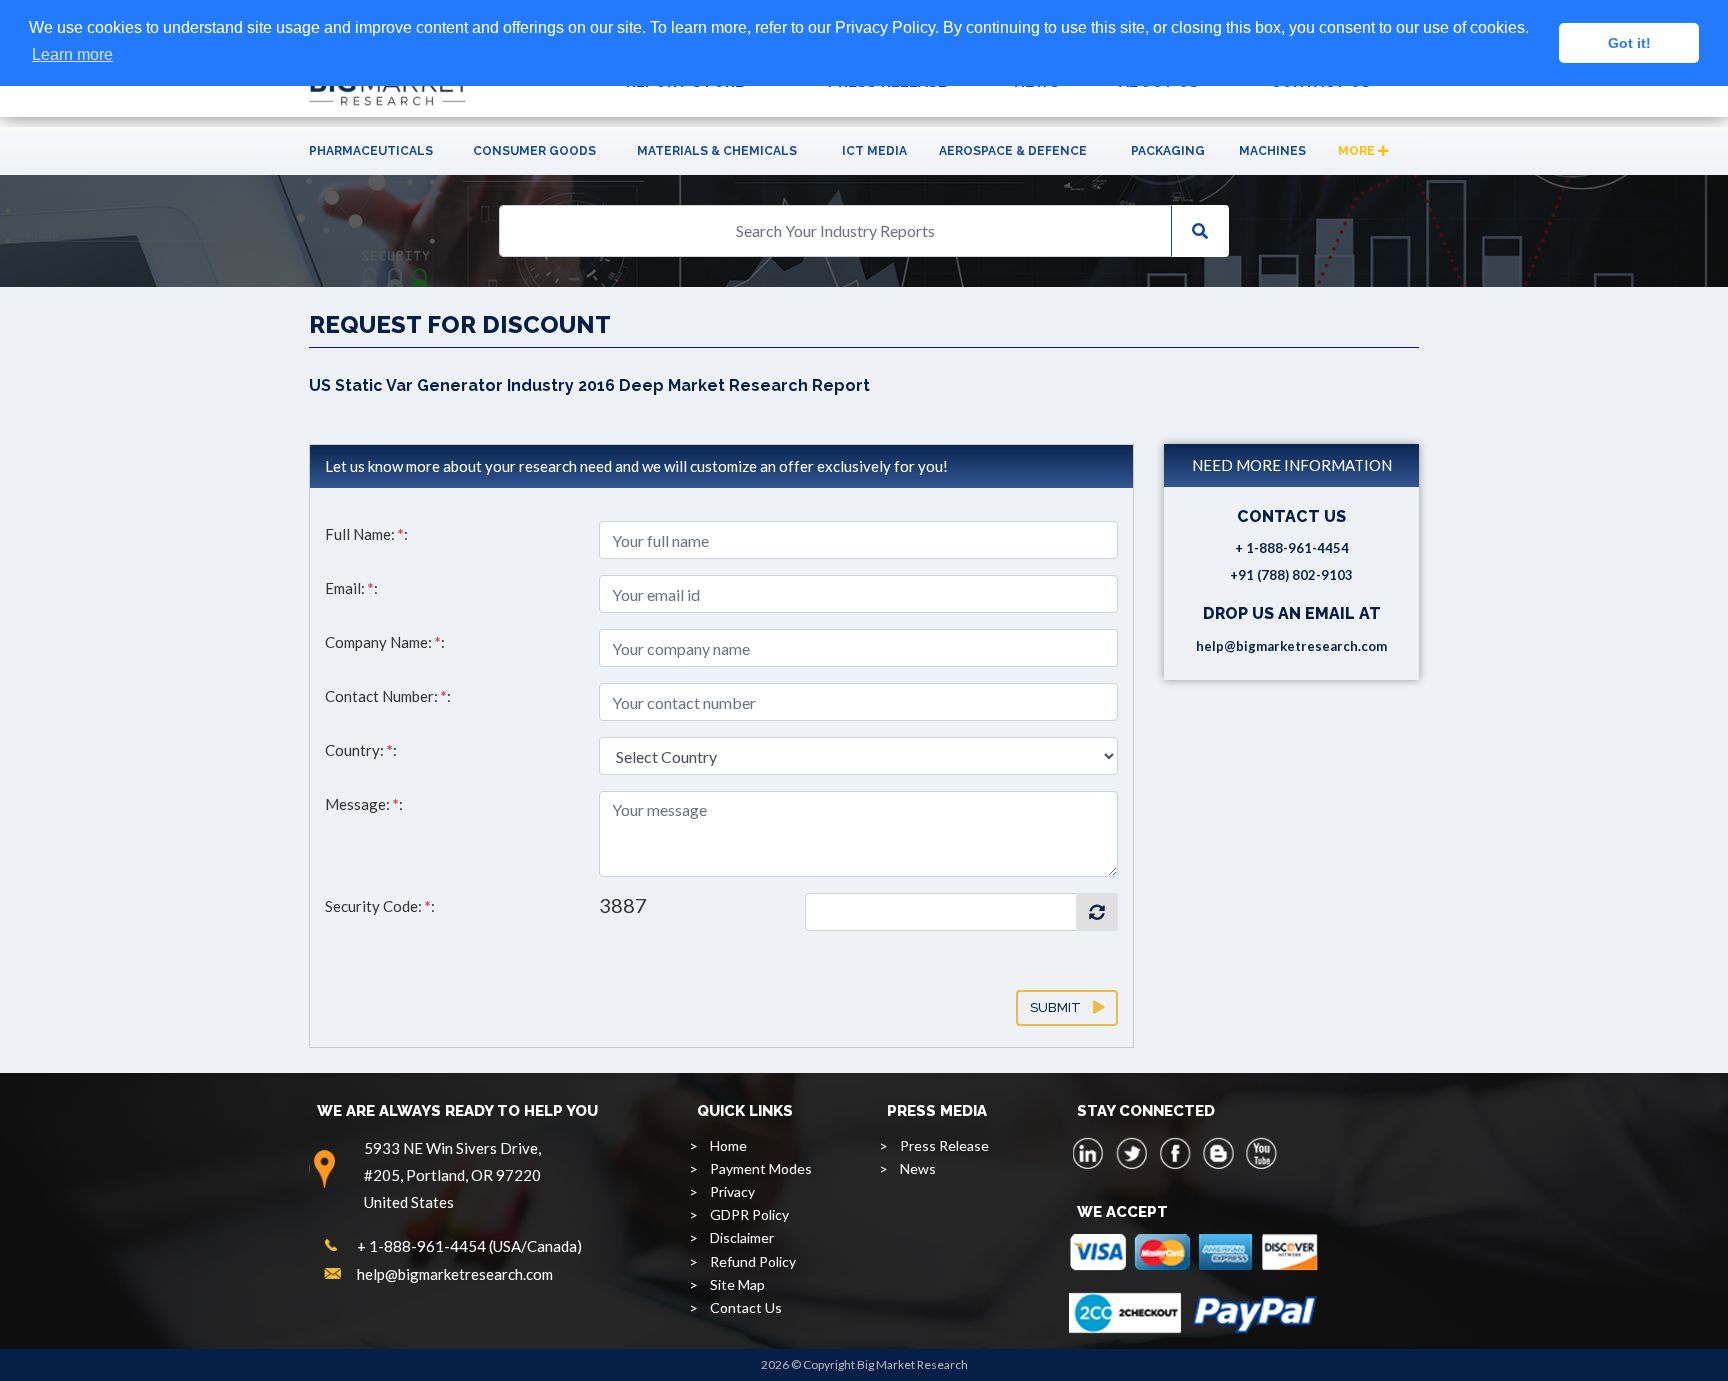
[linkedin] (1089, 1153)
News (918, 1168)
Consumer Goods (534, 151)
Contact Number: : (388, 696)
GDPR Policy (749, 1214)
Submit (1061, 1007)
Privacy (732, 1191)
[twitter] (1132, 1153)
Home (728, 1145)
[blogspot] (1218, 1153)
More (1358, 151)
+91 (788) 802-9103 (1291, 575)
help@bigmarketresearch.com (1291, 646)
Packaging (1168, 151)
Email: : (351, 588)
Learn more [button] (72, 54)
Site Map (737, 1284)
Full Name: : (366, 534)
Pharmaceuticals (371, 151)
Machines (1272, 151)
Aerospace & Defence (1013, 151)
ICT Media (874, 151)
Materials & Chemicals (717, 151)
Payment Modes (761, 1168)
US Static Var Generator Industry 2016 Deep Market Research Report (589, 385)
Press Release (944, 1145)
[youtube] (1261, 1153)
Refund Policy (753, 1261)
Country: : (361, 750)
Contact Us (746, 1307)
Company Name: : (385, 642)
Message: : (364, 804)
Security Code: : (380, 906)
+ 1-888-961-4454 (1292, 548)
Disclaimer (742, 1237)
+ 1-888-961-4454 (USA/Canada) (469, 1246)
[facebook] (1175, 1153)
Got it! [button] (1629, 43)
